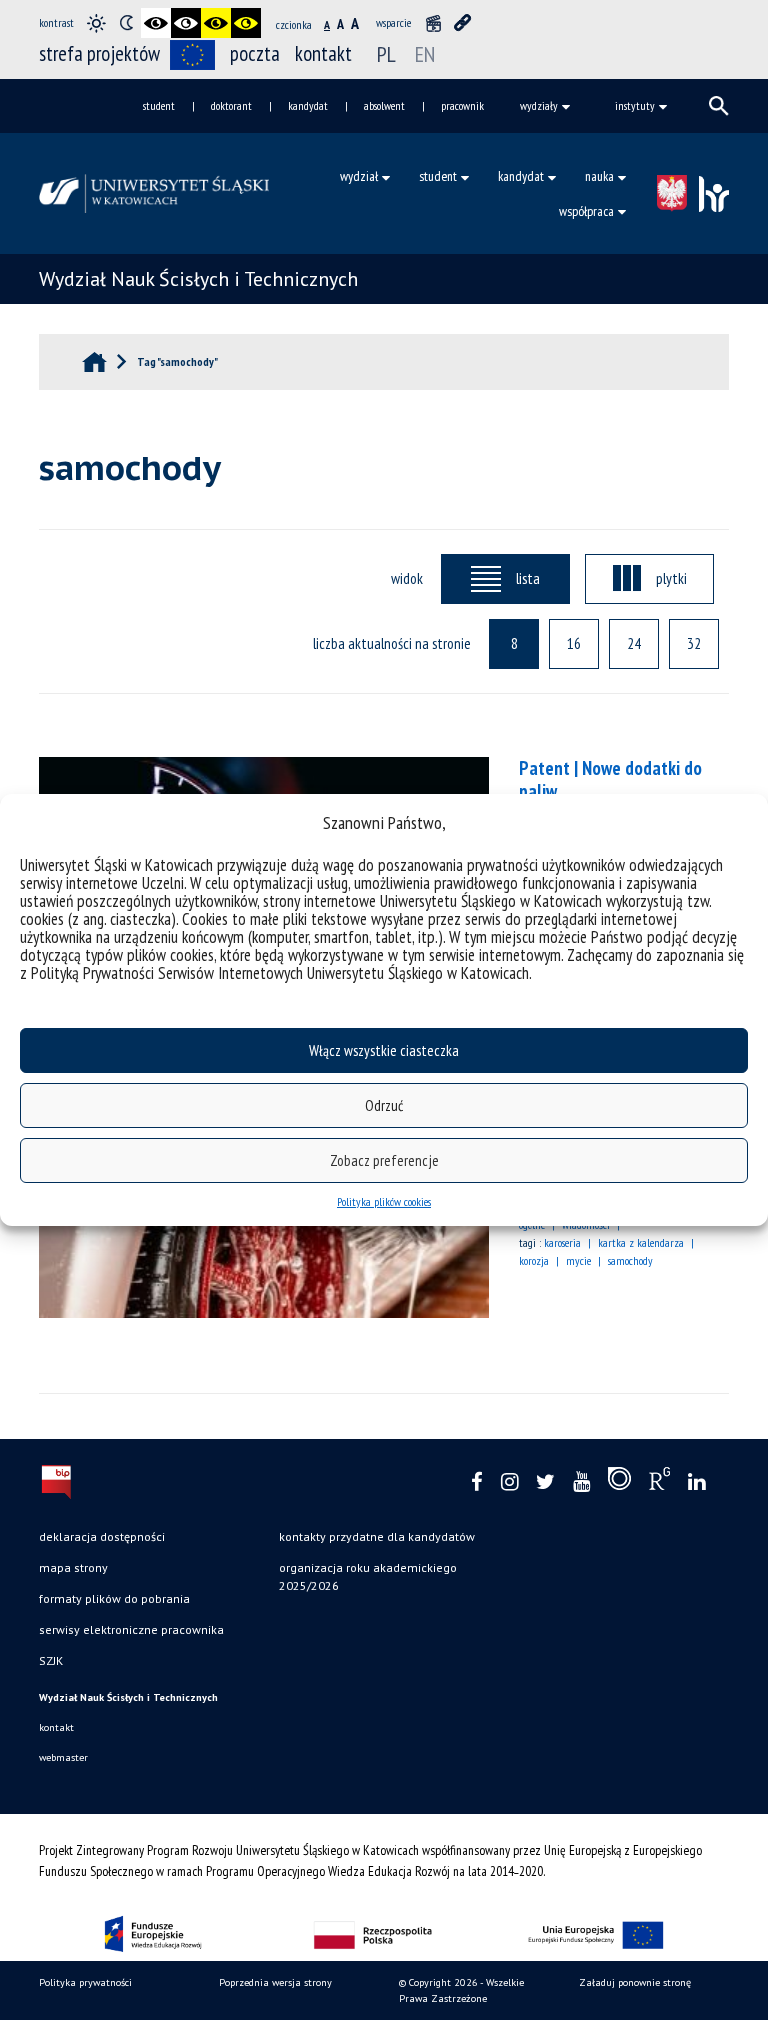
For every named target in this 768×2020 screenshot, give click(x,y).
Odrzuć (384, 1105)
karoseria (562, 1242)
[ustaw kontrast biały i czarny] (186, 23)
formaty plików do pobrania (114, 1598)
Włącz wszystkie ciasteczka (384, 1050)
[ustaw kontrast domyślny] (96, 23)
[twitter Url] (545, 1482)
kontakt (323, 53)
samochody (630, 1260)
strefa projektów (99, 53)
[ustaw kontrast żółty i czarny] (246, 23)
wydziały (539, 105)
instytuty (635, 105)
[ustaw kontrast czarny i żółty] (216, 23)
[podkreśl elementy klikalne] (463, 23)
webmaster (63, 1757)
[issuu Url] (619, 1483)
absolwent (384, 105)
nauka (599, 176)
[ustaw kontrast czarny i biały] (156, 23)
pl (386, 54)
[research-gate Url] (659, 1483)
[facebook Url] (477, 1482)
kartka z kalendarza (641, 1242)
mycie (578, 1260)
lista (528, 578)
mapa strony (73, 1567)
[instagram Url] (509, 1482)
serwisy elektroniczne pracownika (131, 1629)
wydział (359, 176)
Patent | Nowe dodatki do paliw (610, 779)
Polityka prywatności (85, 1982)
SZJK (51, 1660)
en (425, 54)
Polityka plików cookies (384, 1201)
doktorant (231, 105)
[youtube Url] (581, 1482)
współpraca (586, 211)
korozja (534, 1260)
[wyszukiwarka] (719, 106)
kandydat (308, 105)
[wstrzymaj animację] (433, 23)
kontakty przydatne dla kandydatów (377, 1536)
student (159, 105)
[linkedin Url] (696, 1482)
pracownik (462, 105)
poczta (255, 53)
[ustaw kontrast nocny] (126, 23)
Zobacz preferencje (384, 1160)
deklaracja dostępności (102, 1536)
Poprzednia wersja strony (275, 1982)
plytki (671, 578)
